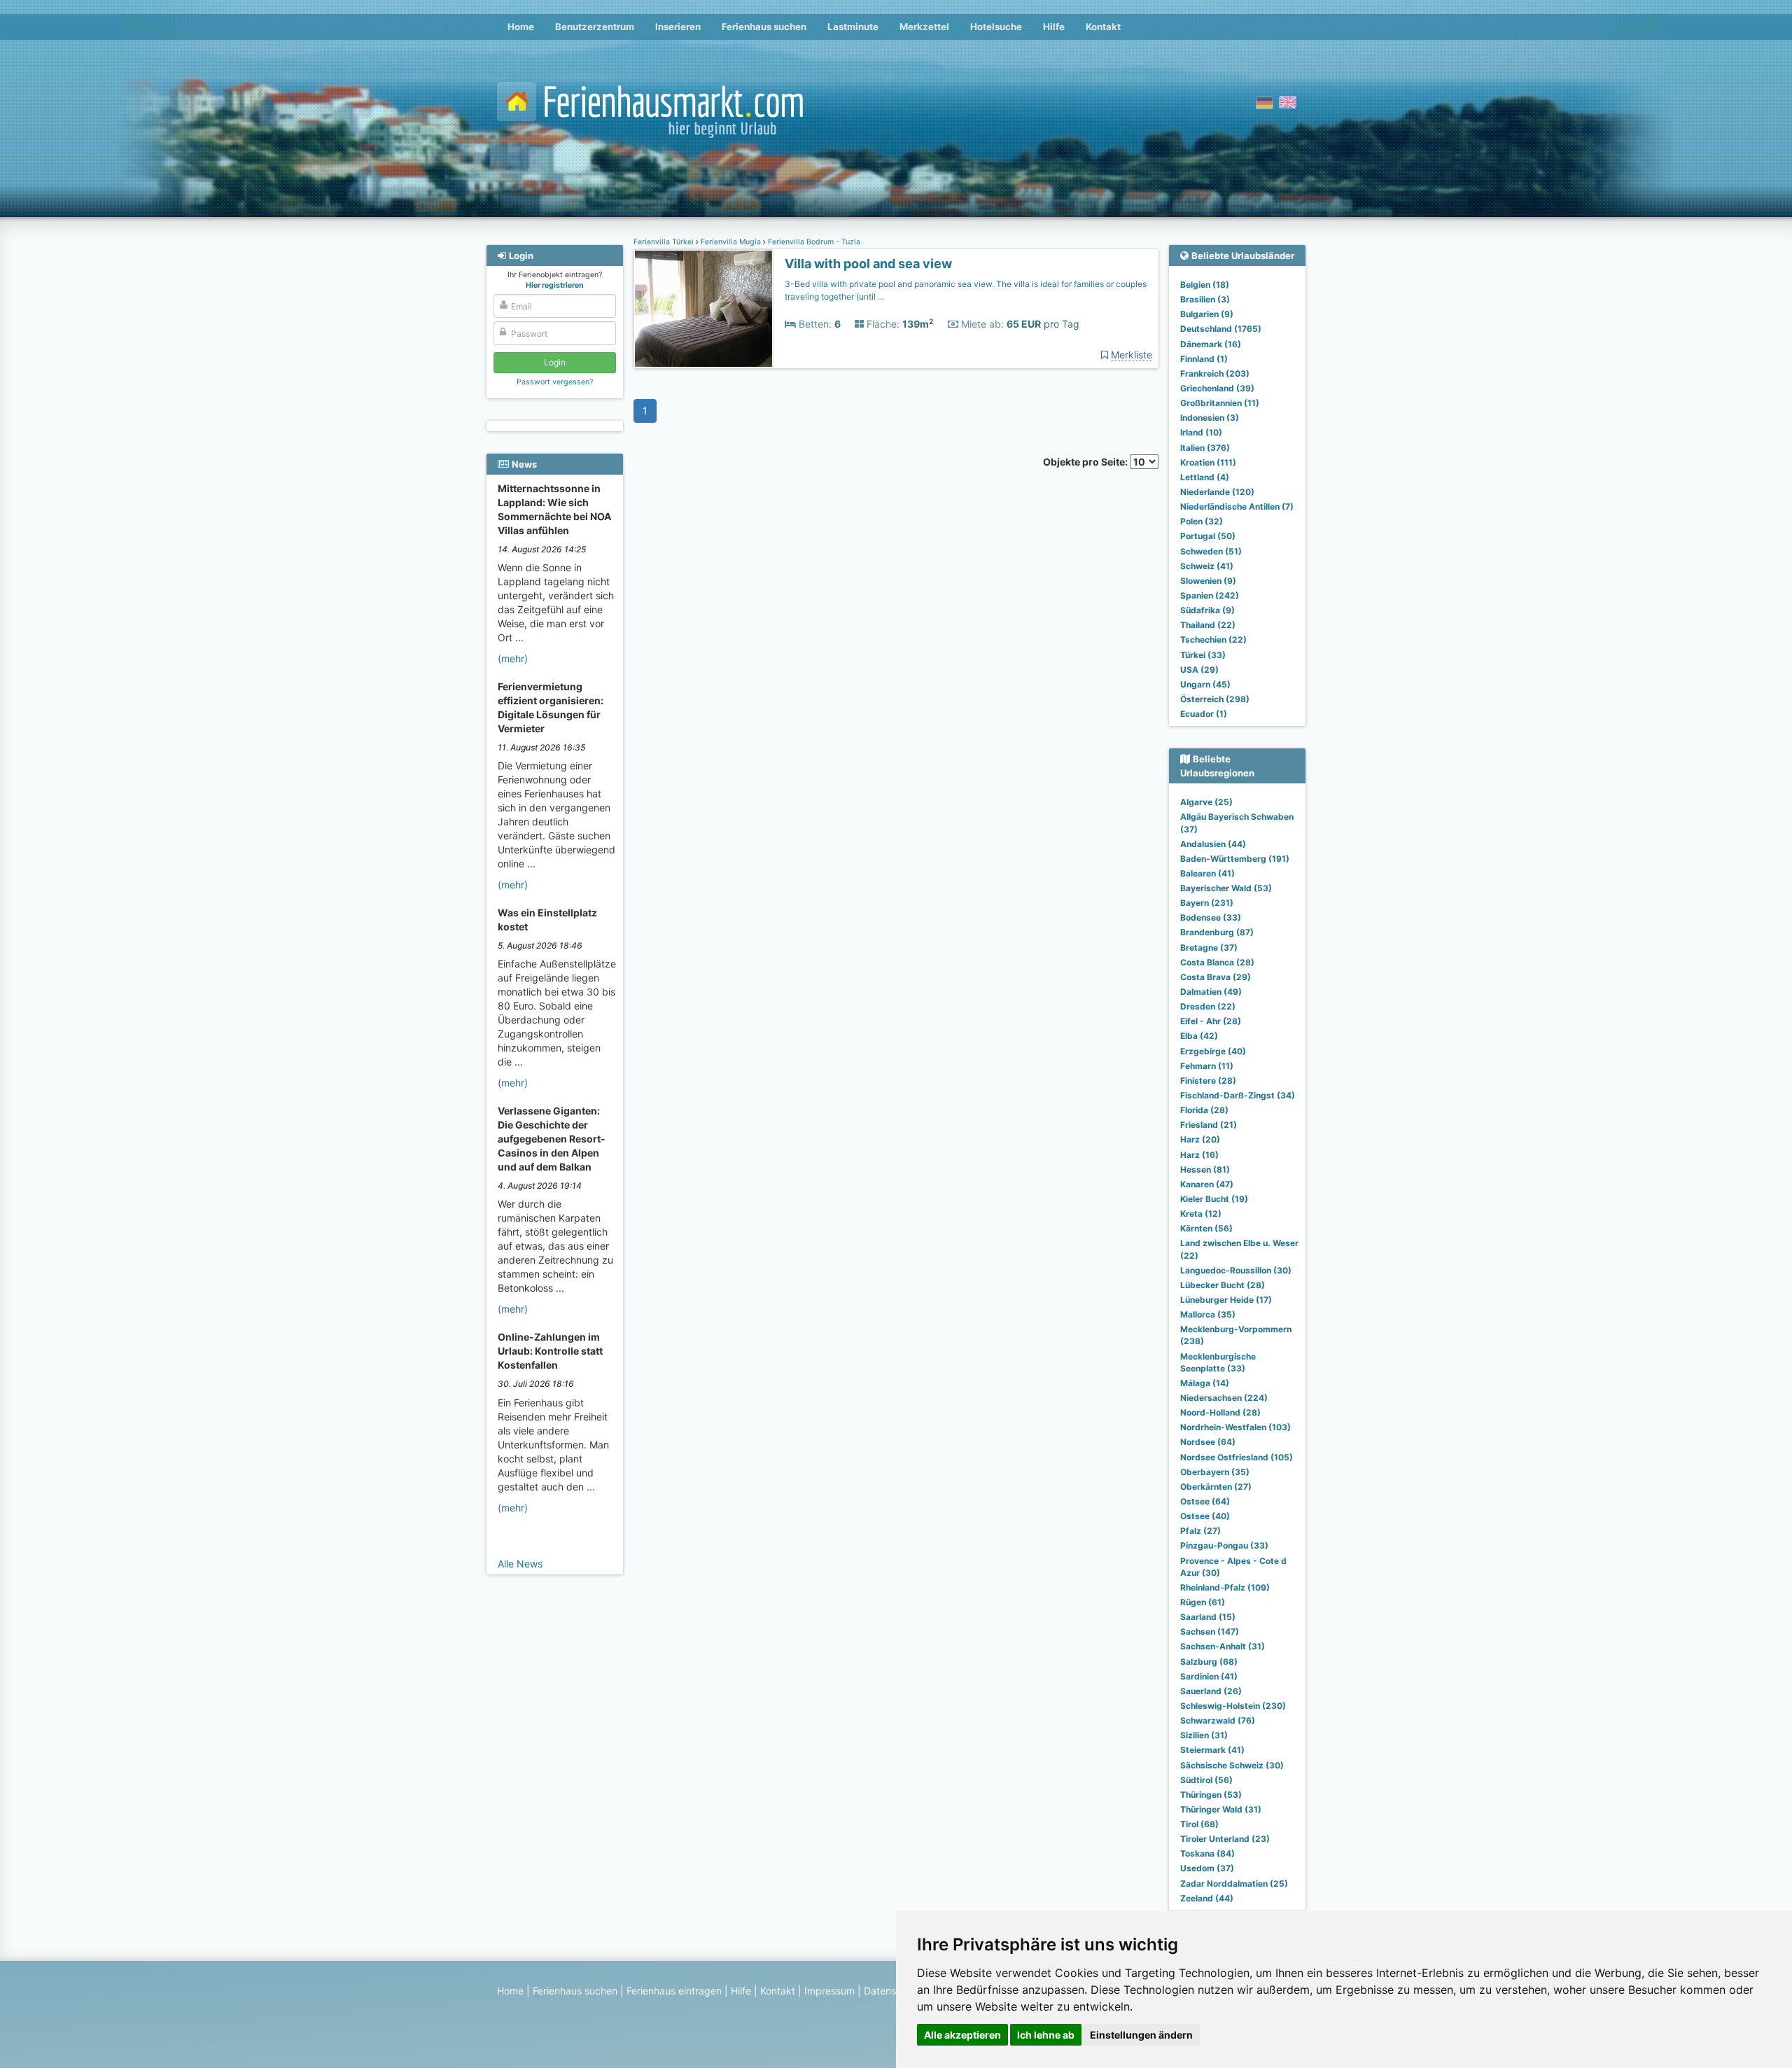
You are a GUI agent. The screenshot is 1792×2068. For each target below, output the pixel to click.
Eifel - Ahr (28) (1211, 1021)
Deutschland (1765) (1221, 329)
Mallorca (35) (1208, 1314)
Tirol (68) (1199, 1824)
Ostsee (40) (1205, 1516)
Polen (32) (1202, 521)
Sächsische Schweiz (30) (1232, 1765)
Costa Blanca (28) (1217, 962)
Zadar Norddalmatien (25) (1234, 1884)
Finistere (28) (1208, 1081)
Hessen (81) (1205, 1169)
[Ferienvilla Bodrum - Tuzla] (703, 309)
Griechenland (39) (1217, 388)
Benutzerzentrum (595, 27)
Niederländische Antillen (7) (1237, 506)
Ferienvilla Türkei (665, 242)
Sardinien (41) (1209, 1676)
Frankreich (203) (1215, 373)
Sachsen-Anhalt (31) (1223, 1646)
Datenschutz (893, 1991)
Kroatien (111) (1208, 462)
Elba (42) (1199, 1036)
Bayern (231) (1207, 903)
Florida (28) (1204, 1110)
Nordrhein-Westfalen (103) (1235, 1427)
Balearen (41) (1207, 873)
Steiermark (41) (1212, 1750)
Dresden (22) (1208, 1006)
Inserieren (678, 27)
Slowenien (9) (1208, 581)
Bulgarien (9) (1207, 314)
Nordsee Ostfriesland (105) (1237, 1457)
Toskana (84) (1207, 1853)
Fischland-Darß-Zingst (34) (1238, 1095)
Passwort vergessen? (555, 382)
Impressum (829, 1991)
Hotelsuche (996, 27)
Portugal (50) (1208, 536)
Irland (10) (1201, 432)
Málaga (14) (1205, 1383)
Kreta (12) (1201, 1214)
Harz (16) (1199, 1155)
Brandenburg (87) (1217, 932)
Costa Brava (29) (1216, 977)
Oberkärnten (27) (1216, 1487)
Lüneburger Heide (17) (1226, 1300)
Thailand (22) (1208, 625)
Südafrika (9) (1207, 610)
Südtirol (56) (1206, 1780)
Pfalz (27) (1200, 1531)
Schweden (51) (1211, 551)
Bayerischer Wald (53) (1226, 888)
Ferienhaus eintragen (674, 1991)
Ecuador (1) (1204, 714)
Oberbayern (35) (1215, 1472)
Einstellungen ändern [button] (1141, 2035)
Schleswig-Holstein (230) (1233, 1706)
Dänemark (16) (1211, 344)
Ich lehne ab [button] (1046, 2035)
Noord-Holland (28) (1220, 1412)
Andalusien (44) (1213, 844)
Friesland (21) (1209, 1125)
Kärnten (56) (1206, 1228)
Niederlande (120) (1217, 492)
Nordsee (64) (1208, 1442)
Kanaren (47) (1207, 1184)
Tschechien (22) (1213, 640)
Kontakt (1103, 27)
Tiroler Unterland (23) (1225, 1839)
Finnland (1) (1204, 359)
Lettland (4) (1205, 477)
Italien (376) (1205, 448)
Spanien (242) (1210, 595)
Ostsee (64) (1205, 1501)
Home (521, 27)
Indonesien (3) (1210, 418)
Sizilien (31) (1204, 1735)
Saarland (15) (1208, 1617)
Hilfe (1054, 27)
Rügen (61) (1203, 1602)
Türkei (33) (1203, 655)
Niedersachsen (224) (1224, 1398)
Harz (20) (1200, 1139)
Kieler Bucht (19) (1214, 1199)
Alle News (520, 1564)
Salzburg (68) (1209, 1662)
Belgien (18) (1205, 285)
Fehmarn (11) (1207, 1066)
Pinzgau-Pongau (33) (1224, 1545)
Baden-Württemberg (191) (1235, 859)
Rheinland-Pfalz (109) (1225, 1587)
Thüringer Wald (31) (1221, 1809)
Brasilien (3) (1205, 299)
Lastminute (853, 27)
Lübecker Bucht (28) (1223, 1285)
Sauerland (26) (1211, 1691)
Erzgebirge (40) (1213, 1051)
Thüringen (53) (1211, 1795)
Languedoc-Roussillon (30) (1236, 1270)
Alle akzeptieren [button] (962, 2035)
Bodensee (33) (1211, 917)
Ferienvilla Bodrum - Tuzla (813, 242)
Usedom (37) (1207, 1868)
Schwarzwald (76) (1218, 1720)
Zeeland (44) (1207, 1898)
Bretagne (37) (1209, 948)
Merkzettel (924, 27)
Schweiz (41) (1207, 566)
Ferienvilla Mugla (731, 242)
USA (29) (1199, 670)
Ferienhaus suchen (764, 27)
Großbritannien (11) (1220, 403)
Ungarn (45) (1205, 684)
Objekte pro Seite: (1086, 462)
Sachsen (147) (1210, 1632)
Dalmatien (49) (1211, 992)
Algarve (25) (1206, 802)
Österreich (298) (1215, 699)
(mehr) (513, 658)
